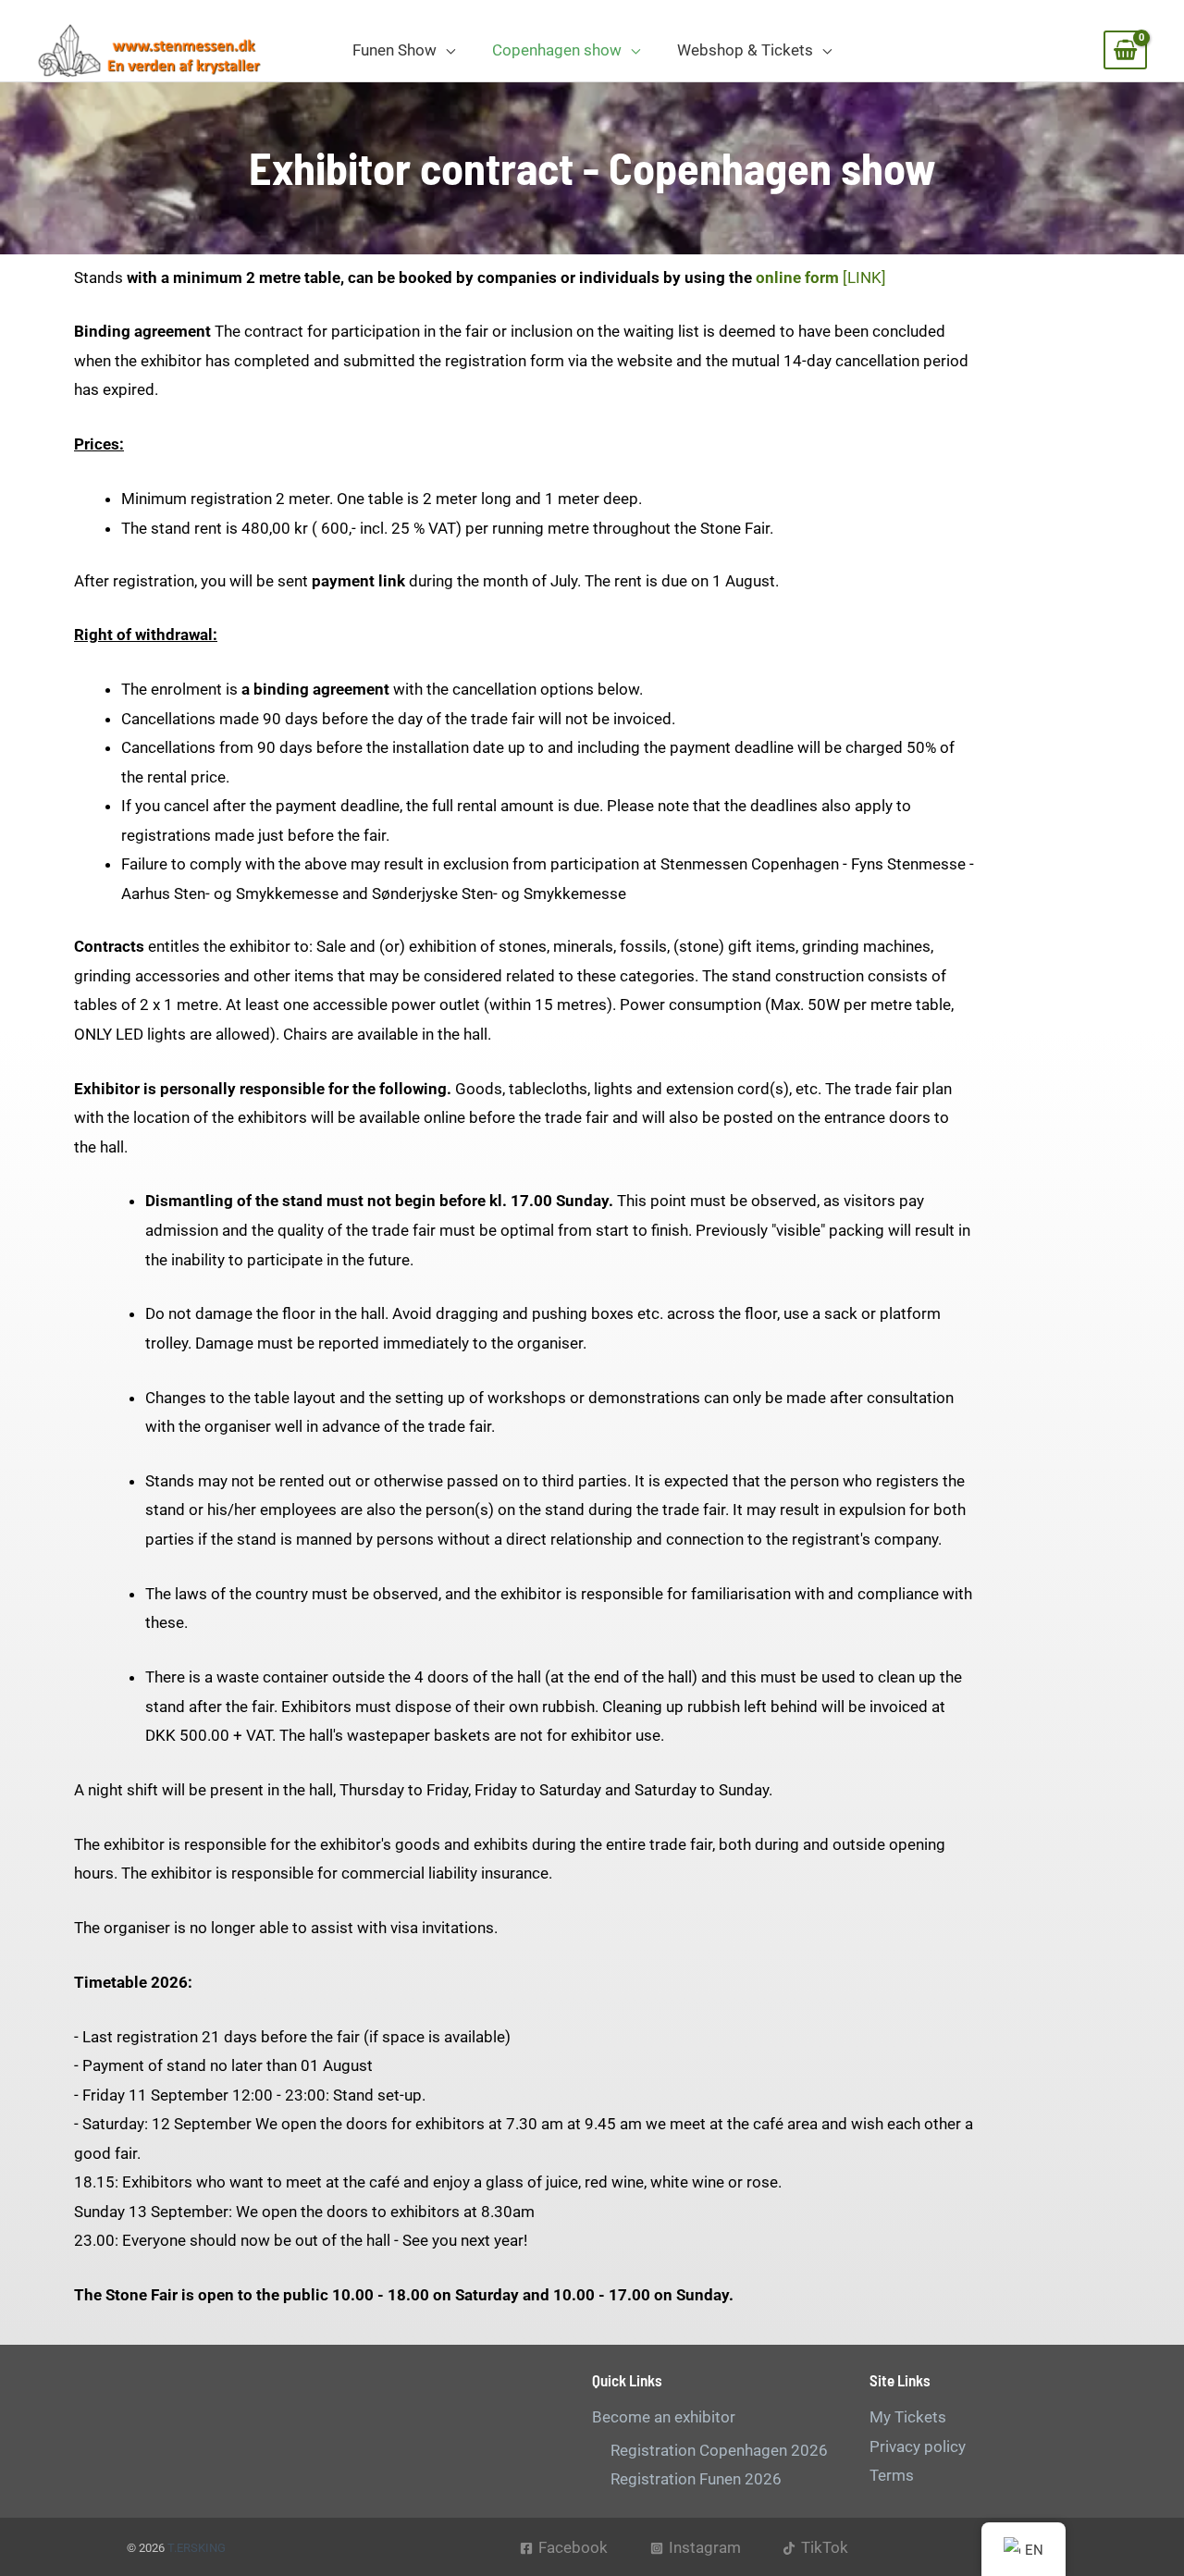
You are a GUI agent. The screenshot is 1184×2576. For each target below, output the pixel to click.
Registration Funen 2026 (696, 2479)
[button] (446, 50)
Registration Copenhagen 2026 (719, 2450)
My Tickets (908, 2417)
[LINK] (821, 277)
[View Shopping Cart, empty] (1125, 50)
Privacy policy (918, 2447)
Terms (892, 2475)
